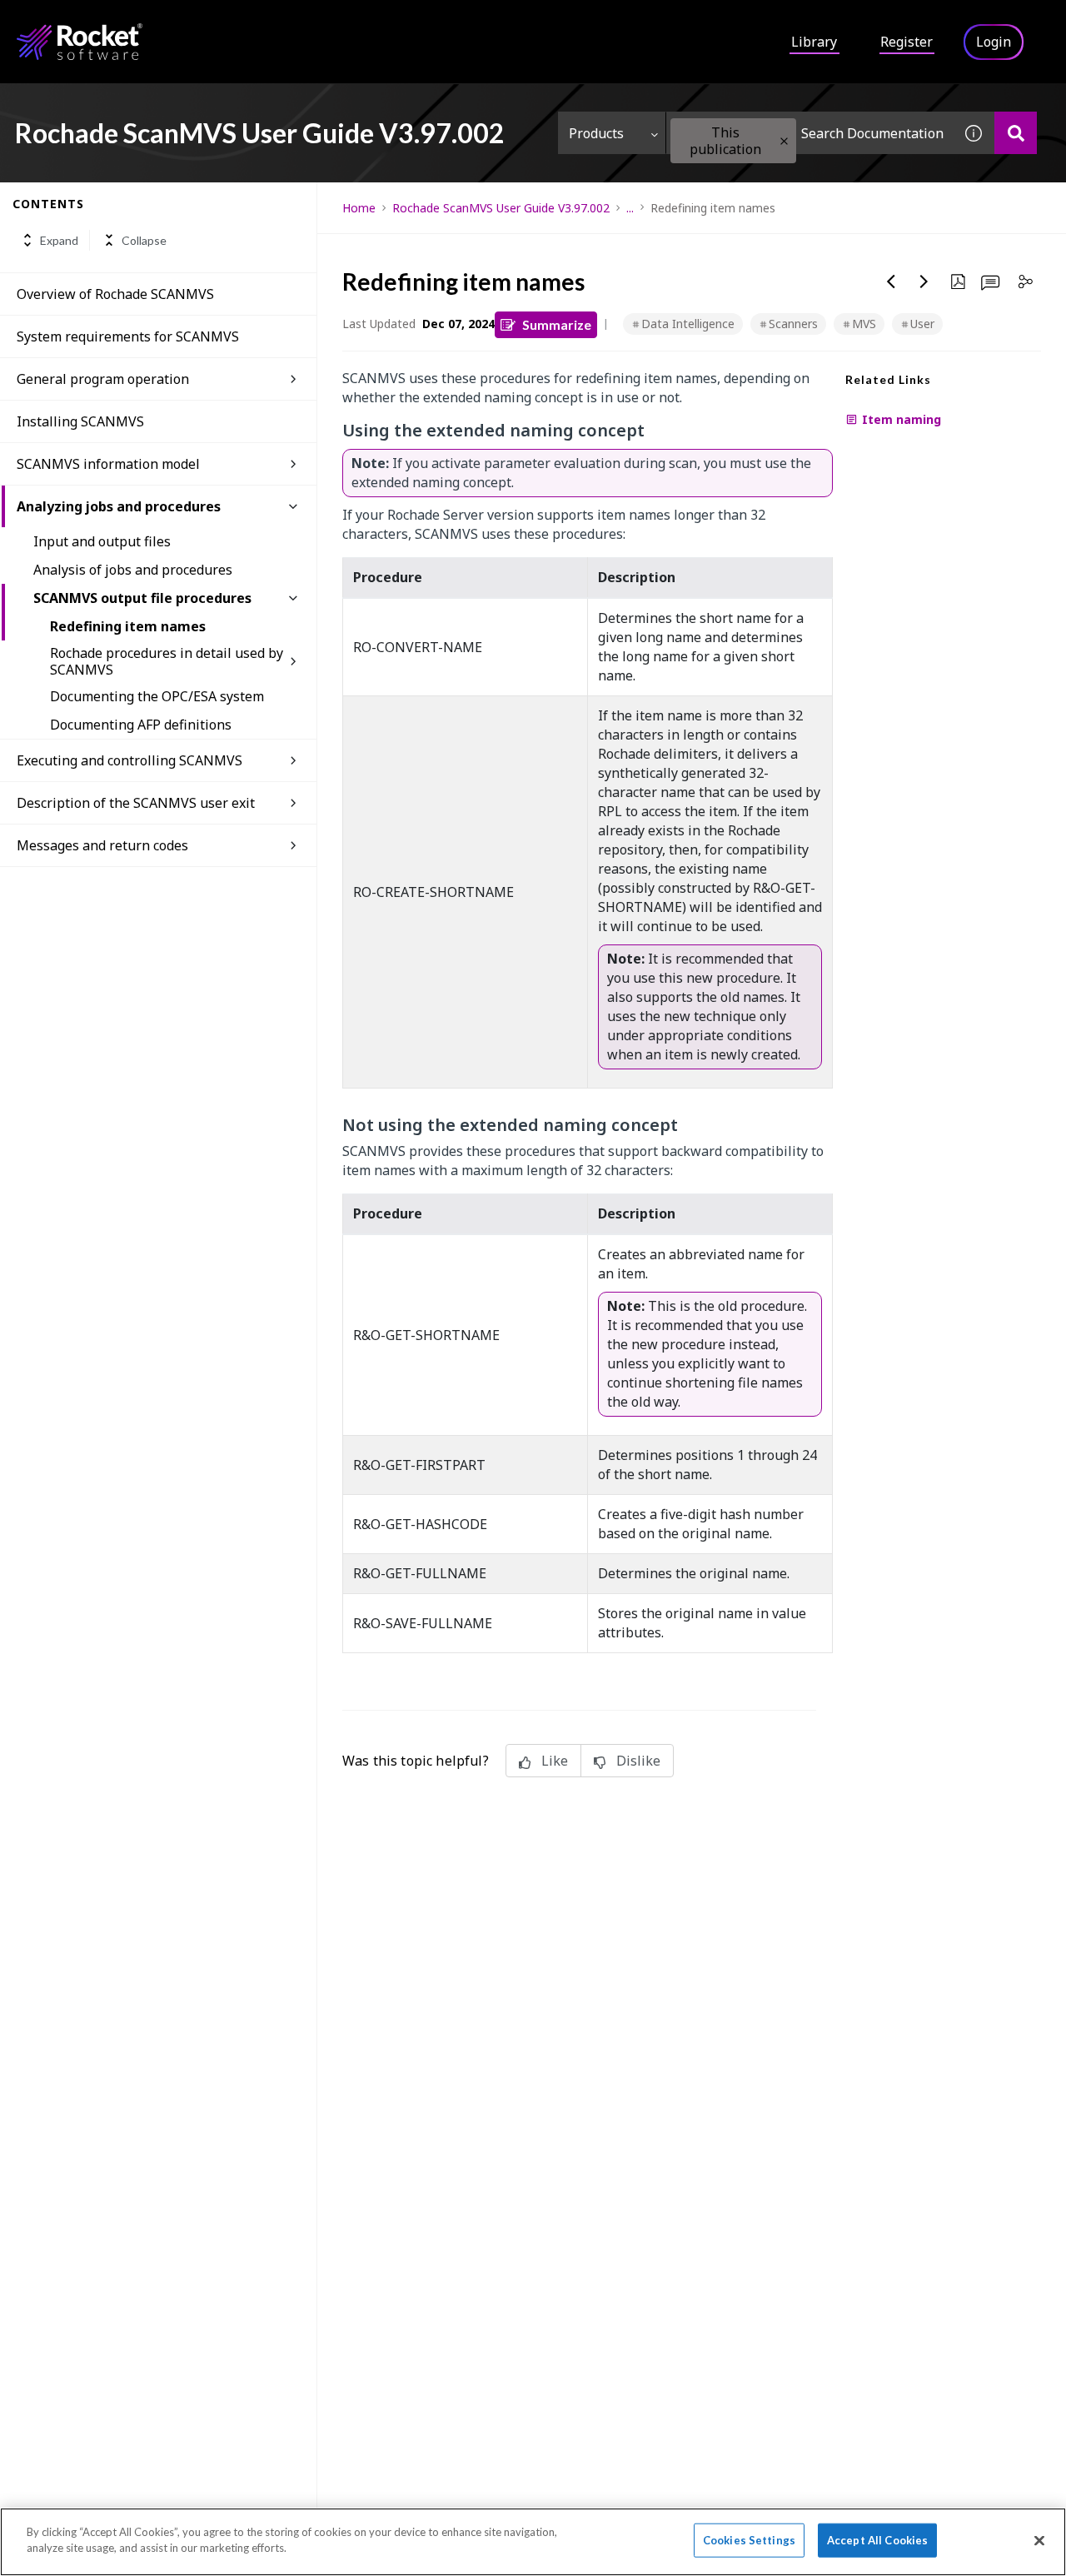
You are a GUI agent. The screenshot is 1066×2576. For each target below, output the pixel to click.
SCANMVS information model (108, 464)
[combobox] (809, 133)
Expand (59, 240)
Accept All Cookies (877, 2540)
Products (596, 133)
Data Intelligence (688, 324)
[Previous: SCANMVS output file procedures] (891, 282)
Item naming (902, 419)
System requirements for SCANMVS (128, 336)
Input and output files (102, 541)
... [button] (630, 208)
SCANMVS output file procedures (142, 598)
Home (359, 208)
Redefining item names (128, 626)
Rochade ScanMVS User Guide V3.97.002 (501, 208)
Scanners (793, 324)
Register (907, 42)
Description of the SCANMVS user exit (136, 803)
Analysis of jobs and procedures (133, 570)
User (922, 324)
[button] (784, 141)
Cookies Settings (749, 2540)
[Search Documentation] (1016, 133)
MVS (864, 324)
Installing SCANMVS (80, 421)
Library (814, 42)
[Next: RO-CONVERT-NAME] (924, 282)
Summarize (557, 324)
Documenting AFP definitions (141, 725)
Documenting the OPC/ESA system (157, 696)
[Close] (1039, 2540)
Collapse (144, 240)
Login (994, 42)
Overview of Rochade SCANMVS (115, 294)
